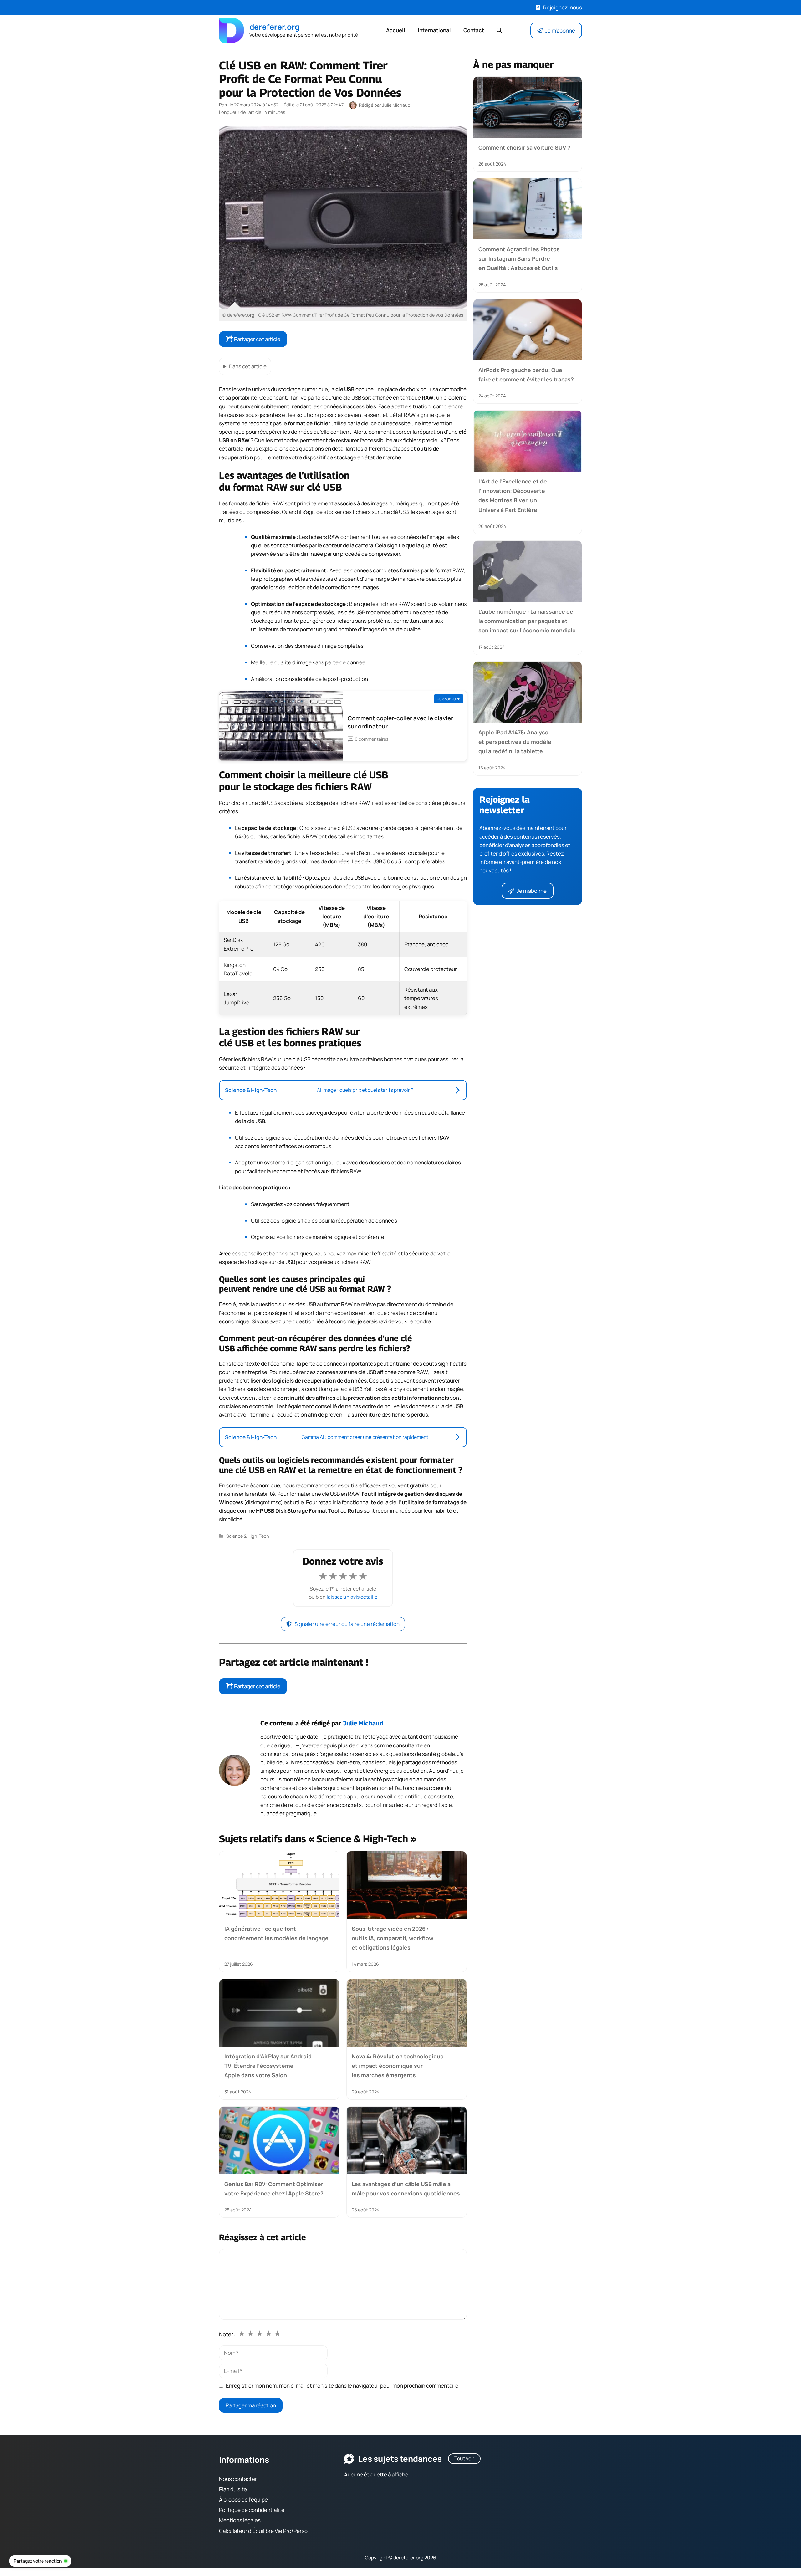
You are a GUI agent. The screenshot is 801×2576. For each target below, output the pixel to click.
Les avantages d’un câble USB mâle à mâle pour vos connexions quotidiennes (406, 2189)
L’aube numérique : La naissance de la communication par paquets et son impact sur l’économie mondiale (527, 621)
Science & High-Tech (248, 1536)
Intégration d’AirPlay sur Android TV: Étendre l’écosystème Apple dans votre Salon (268, 2065)
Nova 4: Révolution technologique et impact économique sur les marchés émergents (398, 2065)
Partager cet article (257, 339)
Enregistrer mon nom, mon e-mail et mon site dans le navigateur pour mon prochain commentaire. (343, 2386)
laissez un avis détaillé (352, 1597)
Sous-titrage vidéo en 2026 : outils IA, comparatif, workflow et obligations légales (393, 1938)
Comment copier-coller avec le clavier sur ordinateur (400, 722)
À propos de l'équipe (243, 2499)
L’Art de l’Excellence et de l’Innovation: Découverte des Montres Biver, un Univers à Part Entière (513, 495)
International (434, 30)
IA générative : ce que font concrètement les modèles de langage (276, 1933)
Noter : (227, 2334)
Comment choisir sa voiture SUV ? (524, 147)
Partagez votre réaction (38, 2561)
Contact (474, 30)
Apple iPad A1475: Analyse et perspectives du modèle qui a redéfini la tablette (515, 741)
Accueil (396, 30)
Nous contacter (238, 2479)
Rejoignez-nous (563, 7)
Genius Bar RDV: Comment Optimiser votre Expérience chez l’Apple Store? (274, 2189)
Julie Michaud (363, 1723)
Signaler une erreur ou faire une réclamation (347, 1624)
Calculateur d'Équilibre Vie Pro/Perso (263, 2531)
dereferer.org (274, 27)
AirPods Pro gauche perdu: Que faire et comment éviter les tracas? (526, 375)
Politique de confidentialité (252, 2510)
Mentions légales (240, 2520)
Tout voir (464, 2458)
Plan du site (233, 2489)
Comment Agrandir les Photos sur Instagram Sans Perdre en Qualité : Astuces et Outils (519, 259)
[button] (499, 30)
